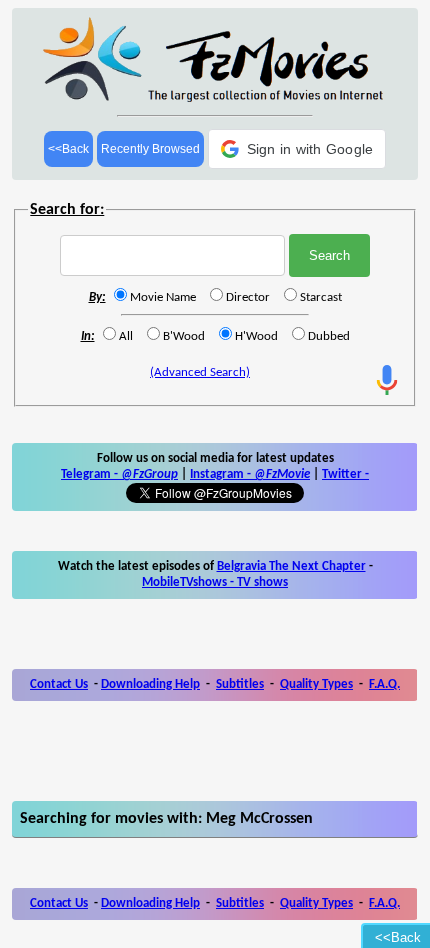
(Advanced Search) (200, 372)
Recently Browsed (150, 149)
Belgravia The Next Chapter (291, 566)
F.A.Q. (384, 684)
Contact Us (59, 684)
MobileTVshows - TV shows (215, 582)
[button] (297, 149)
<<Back (68, 149)
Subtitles (240, 684)
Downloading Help (150, 684)
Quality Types (316, 684)
